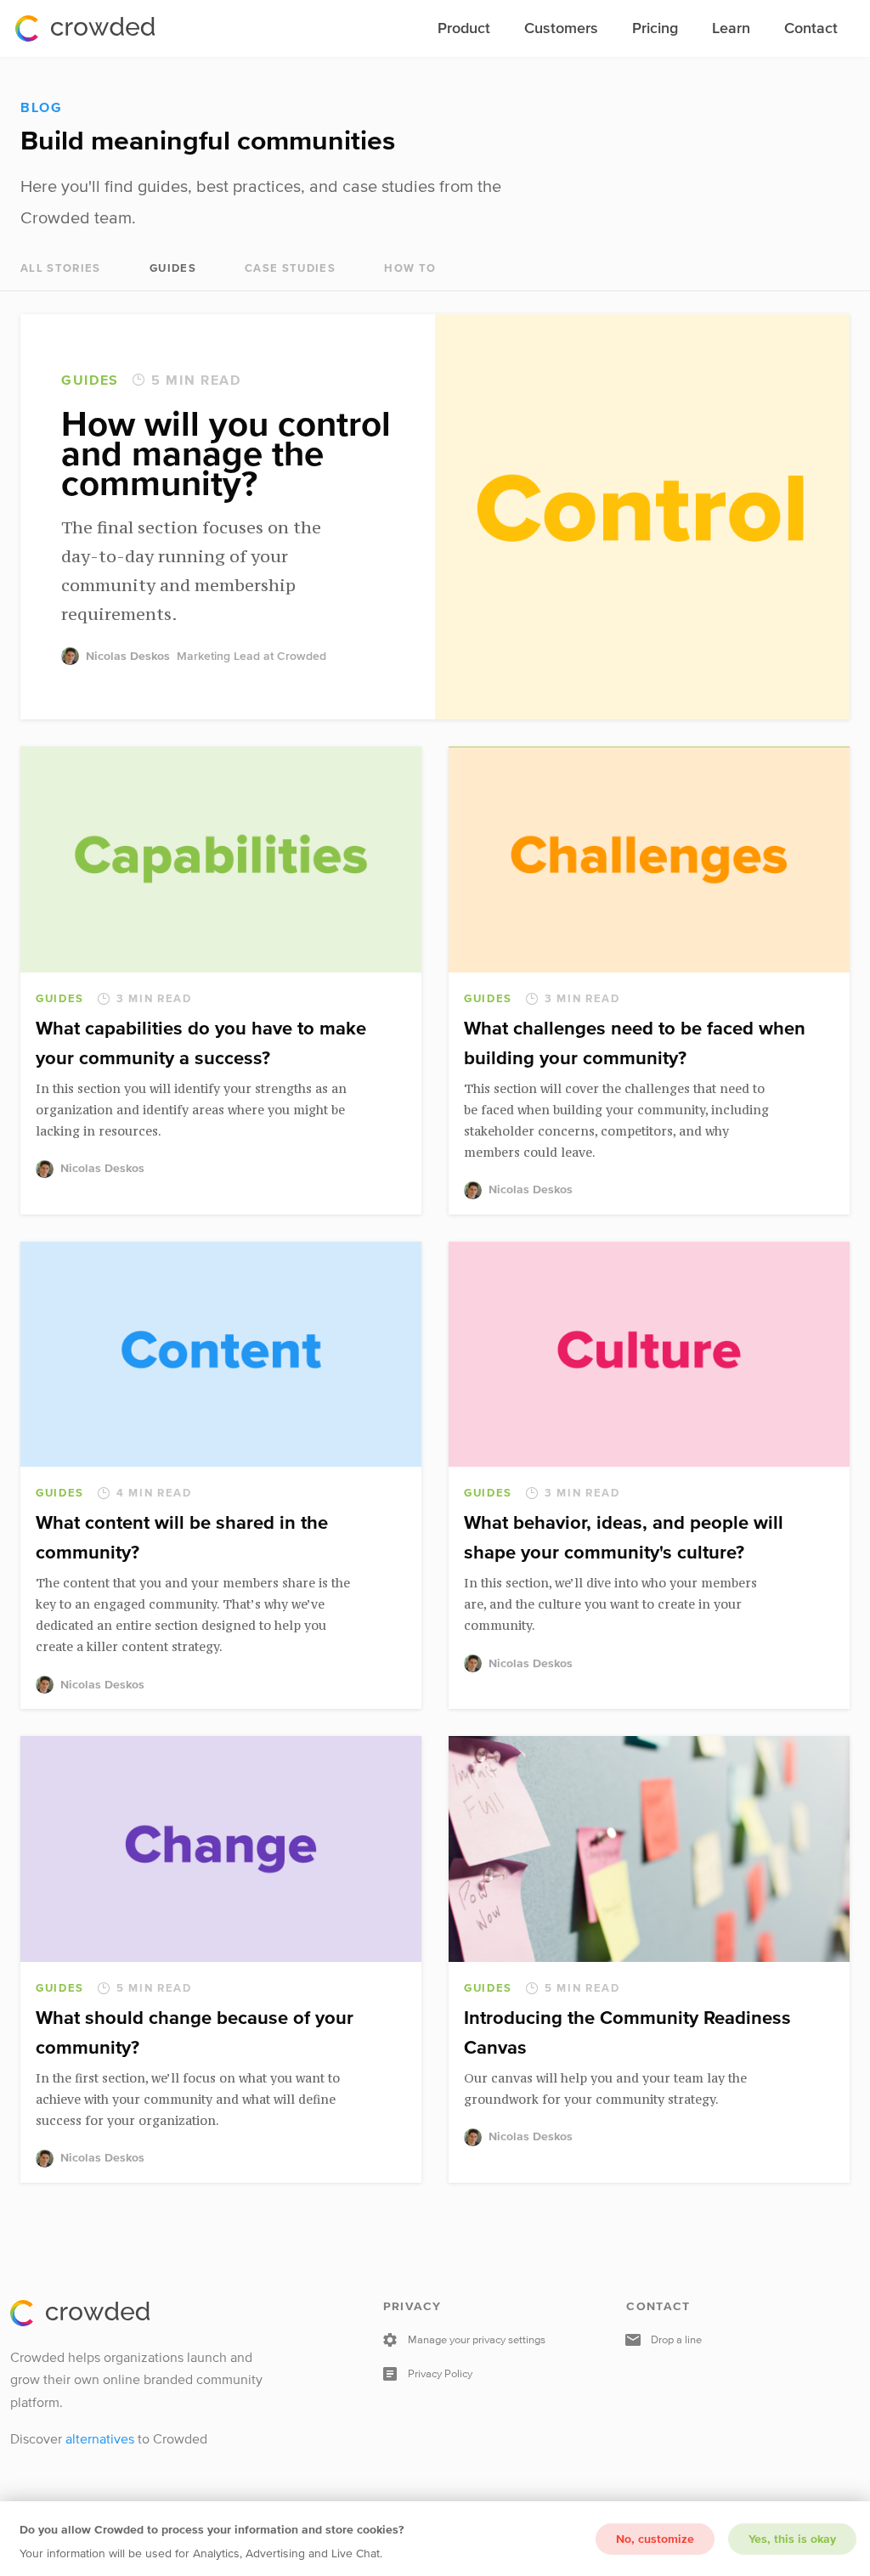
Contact (811, 28)
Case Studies (290, 268)
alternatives (100, 2438)
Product (464, 28)
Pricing (655, 28)
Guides (173, 268)
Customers (561, 28)
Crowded (85, 28)
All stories (61, 268)
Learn (731, 28)
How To (410, 268)
